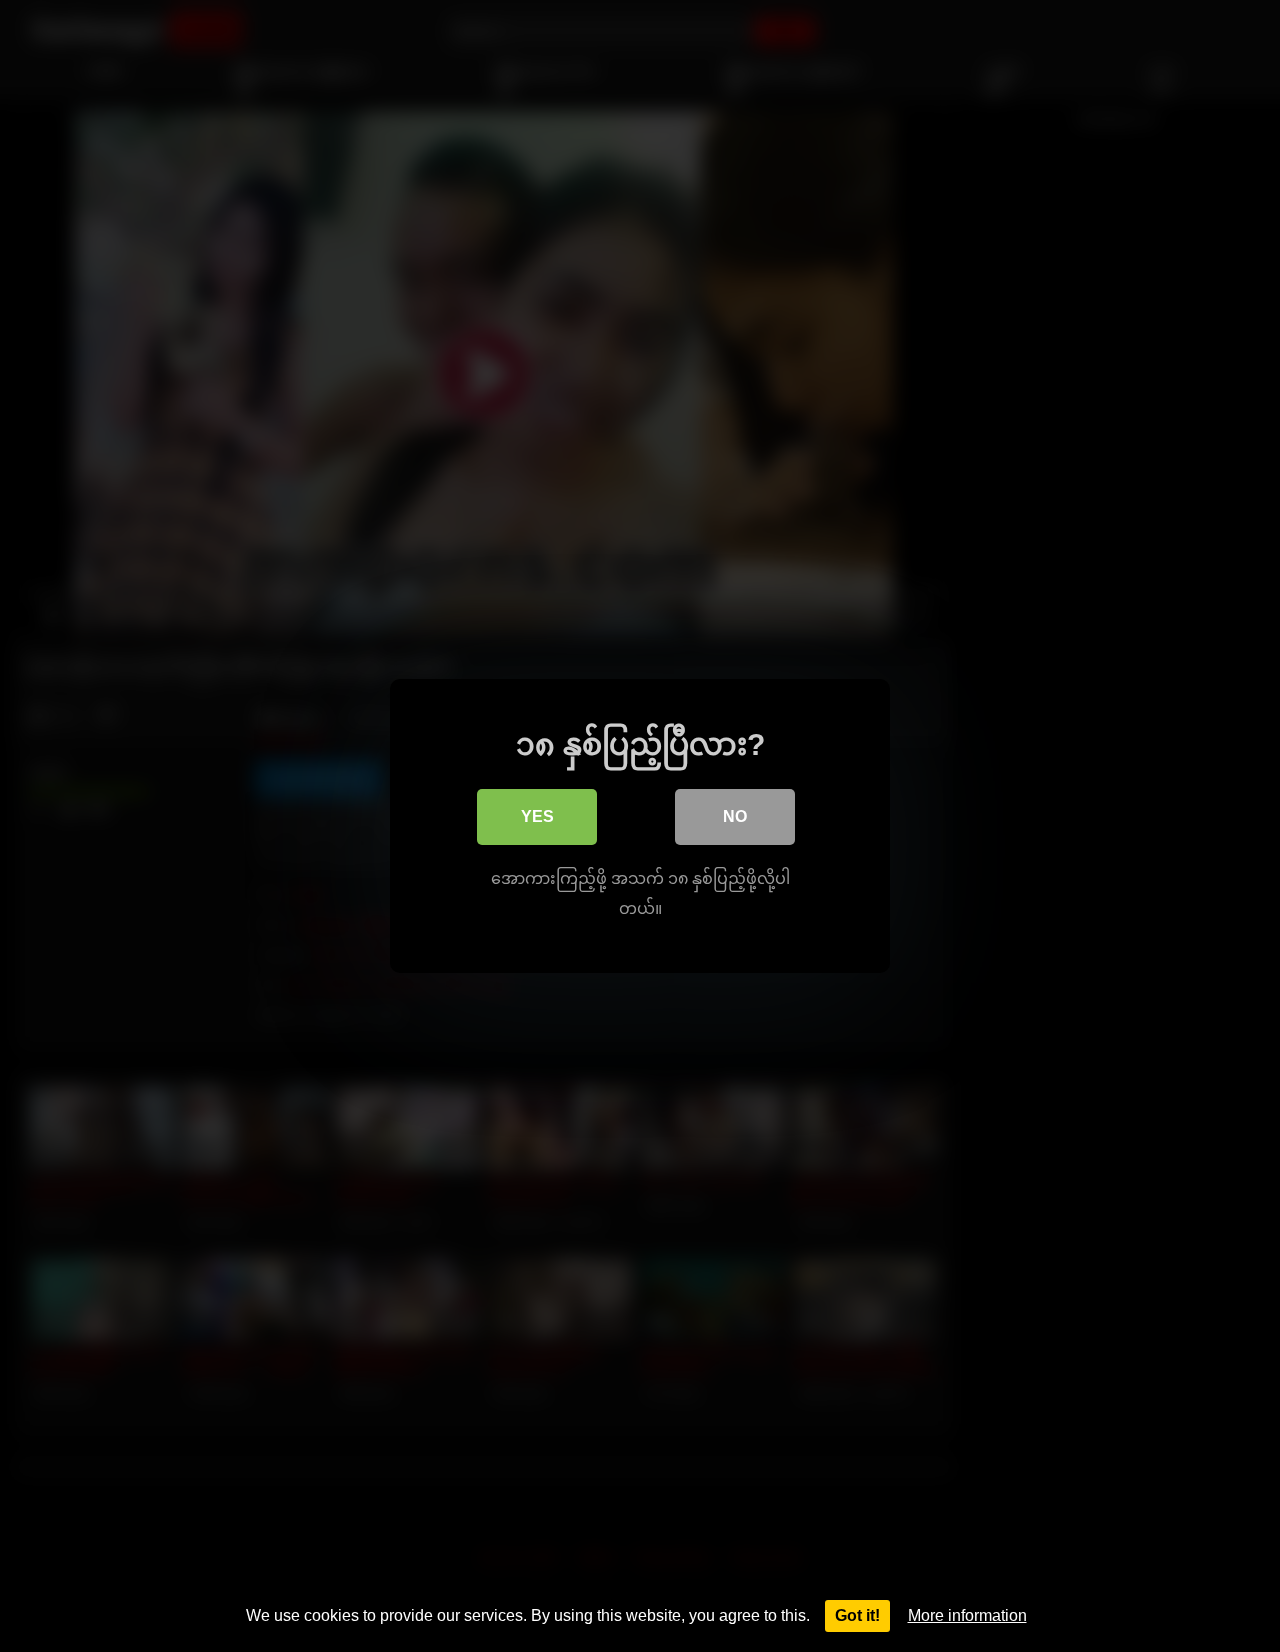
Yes (537, 816)
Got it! (857, 1615)
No (735, 816)
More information (967, 1615)
